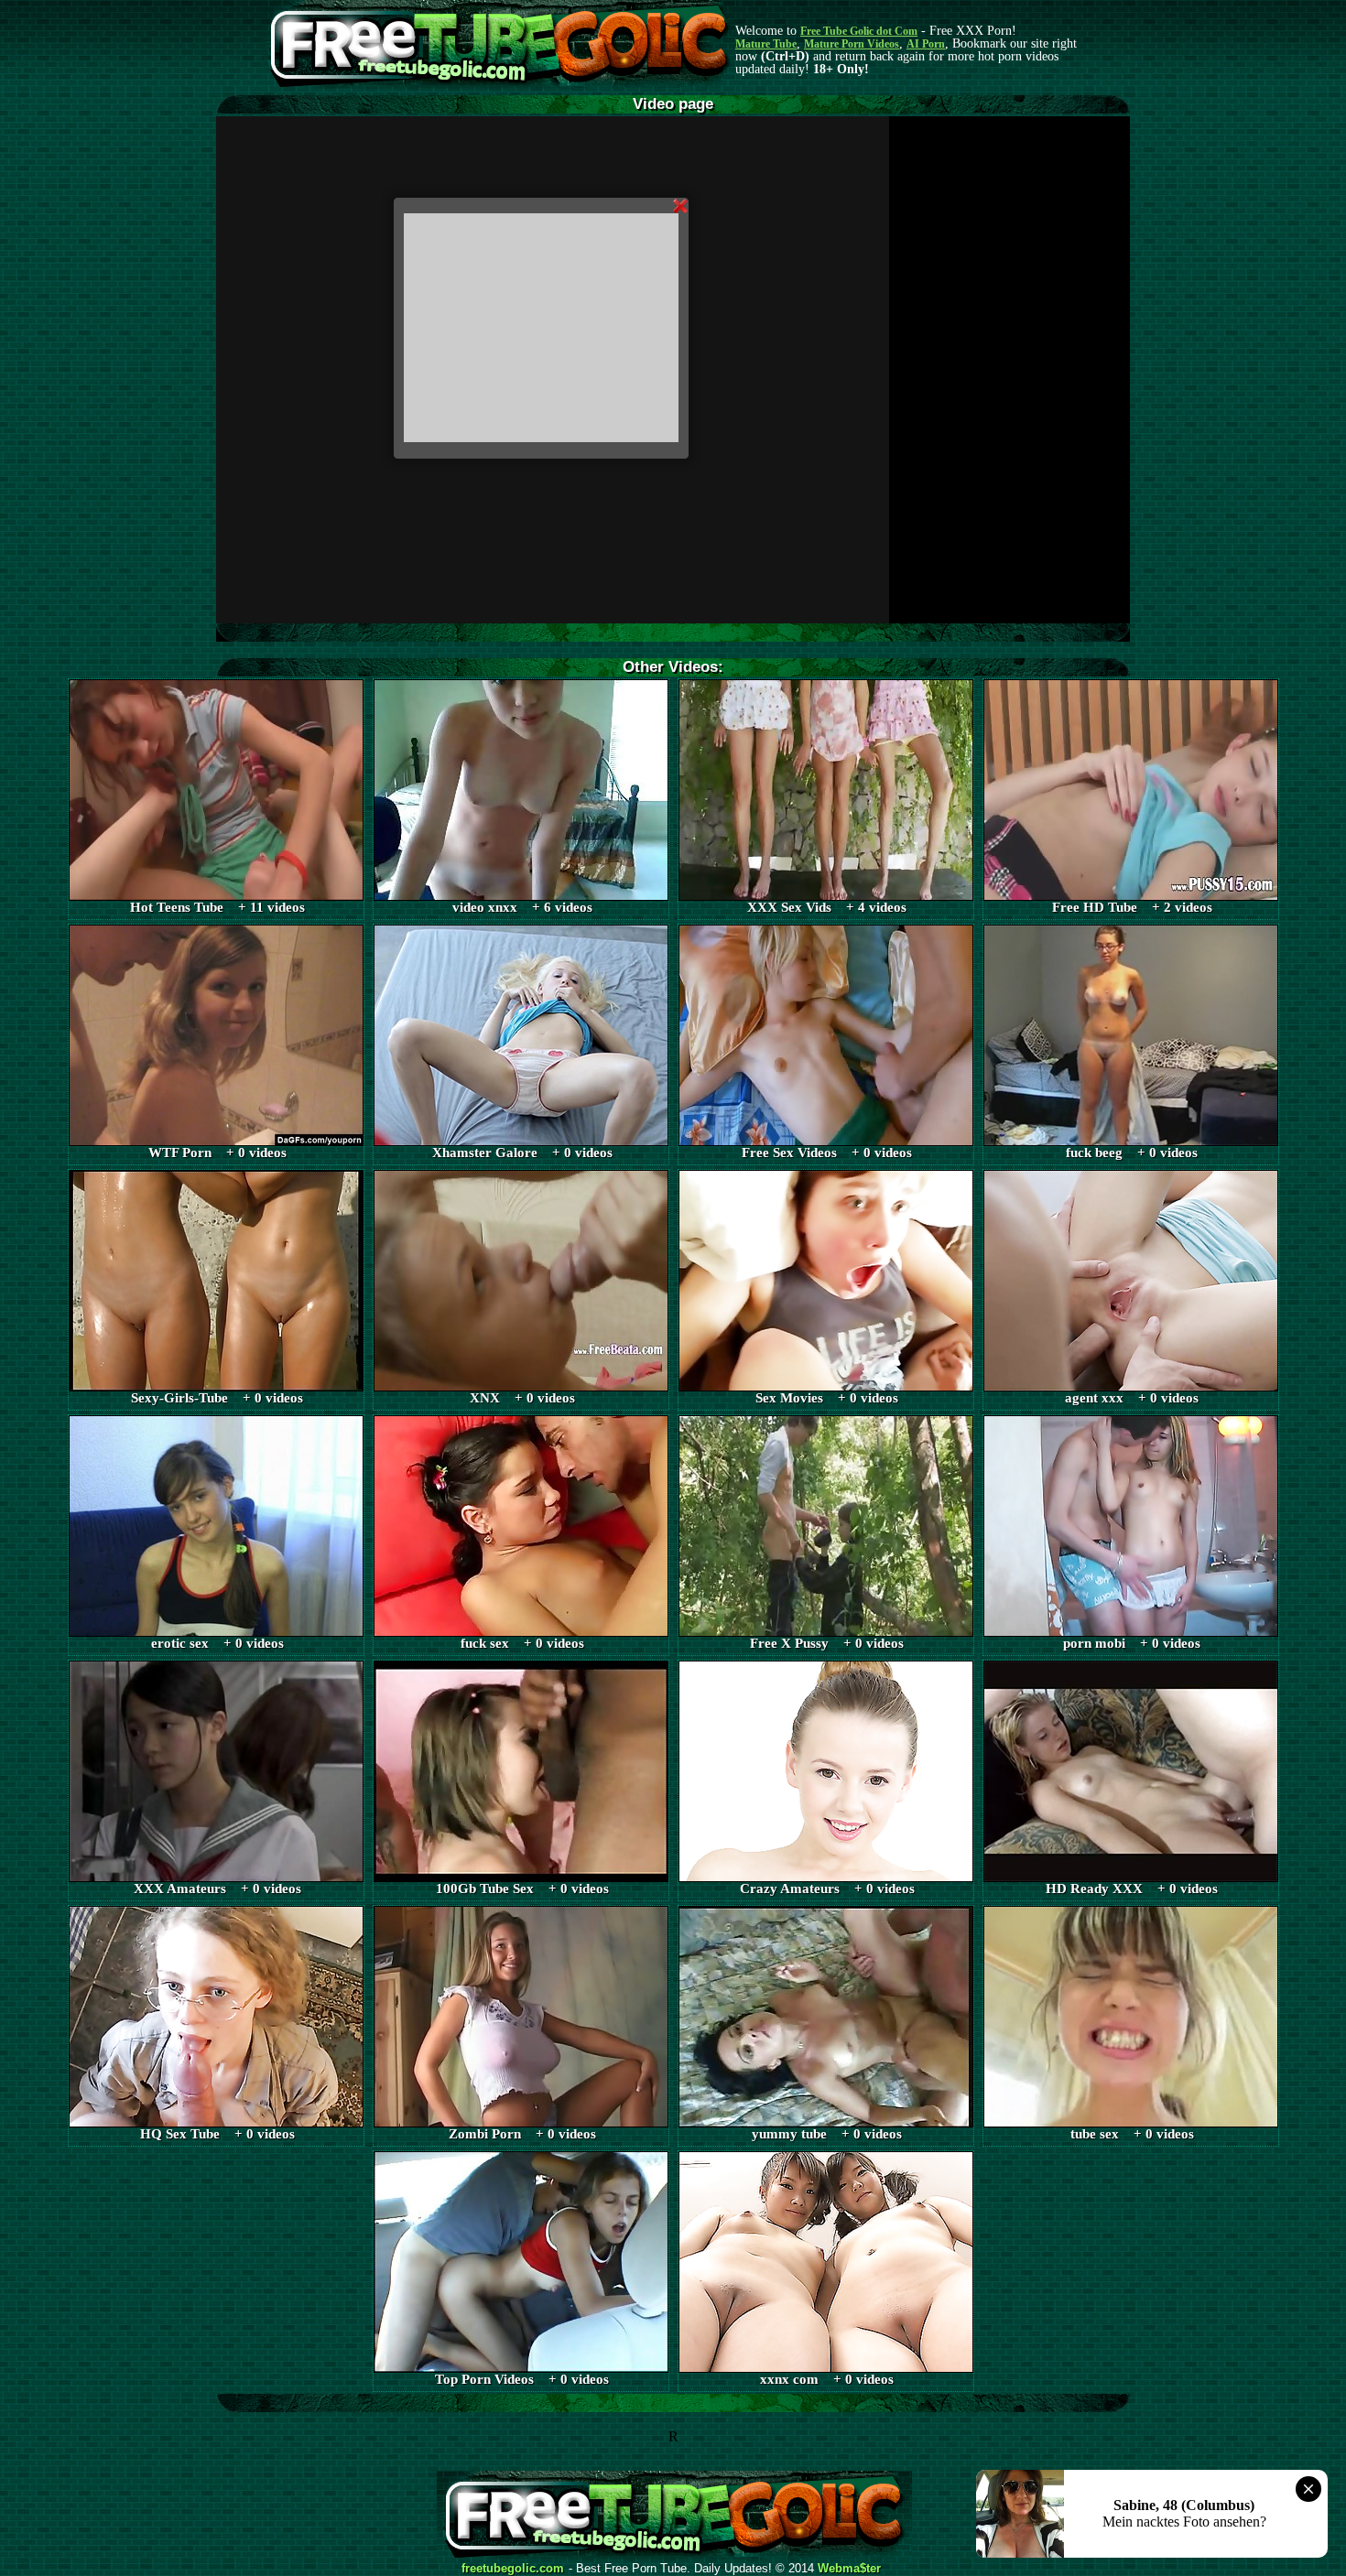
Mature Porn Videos (852, 44)
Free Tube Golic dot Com (859, 31)
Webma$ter (849, 2569)
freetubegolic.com (513, 2569)
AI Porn (926, 44)
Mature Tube (766, 44)
